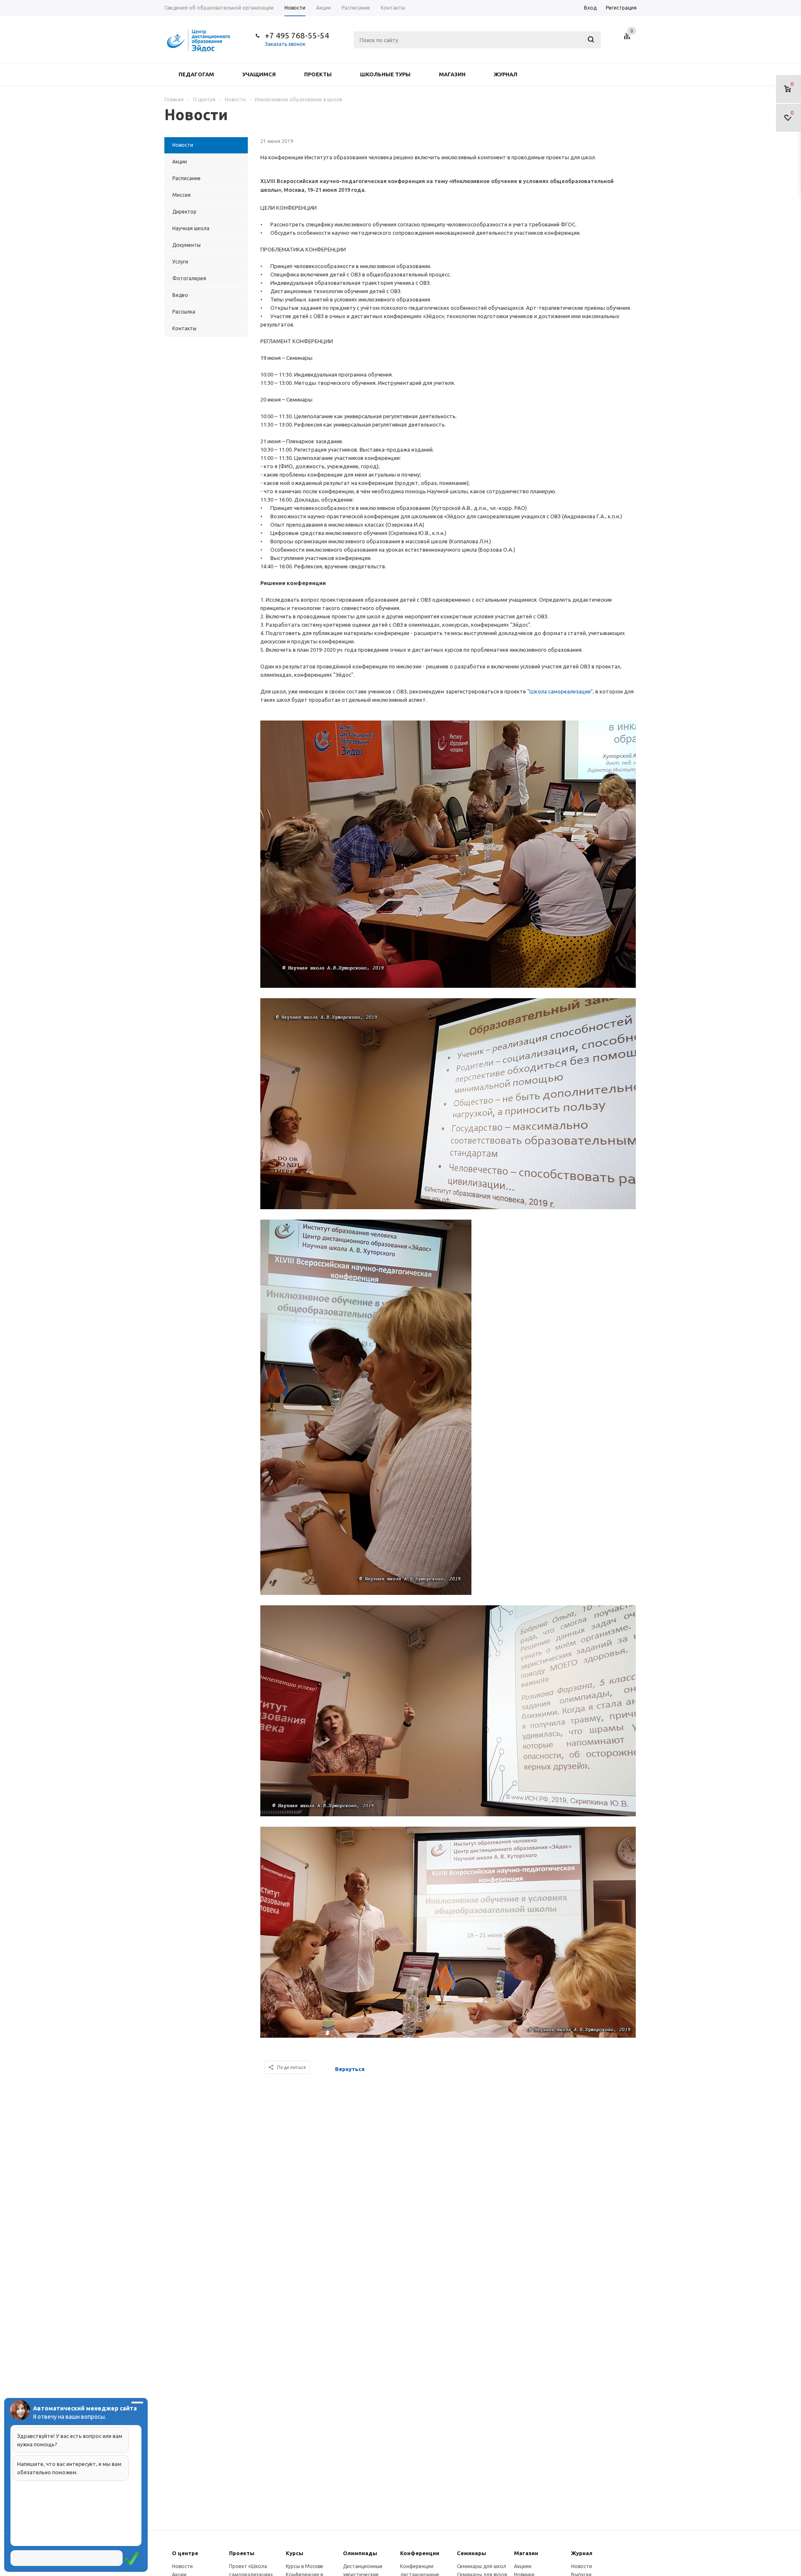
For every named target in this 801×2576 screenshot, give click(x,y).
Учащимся (259, 74)
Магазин (452, 74)
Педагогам (196, 74)
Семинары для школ (481, 2566)
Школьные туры (385, 74)
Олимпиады (360, 2553)
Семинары (471, 2553)
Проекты (318, 74)
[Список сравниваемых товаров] (628, 39)
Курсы (295, 2553)
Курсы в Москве (305, 2566)
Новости (182, 2566)
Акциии (523, 2566)
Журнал (506, 74)
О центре (185, 2553)
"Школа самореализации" (560, 691)
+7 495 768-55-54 (297, 35)
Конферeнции (420, 2553)
